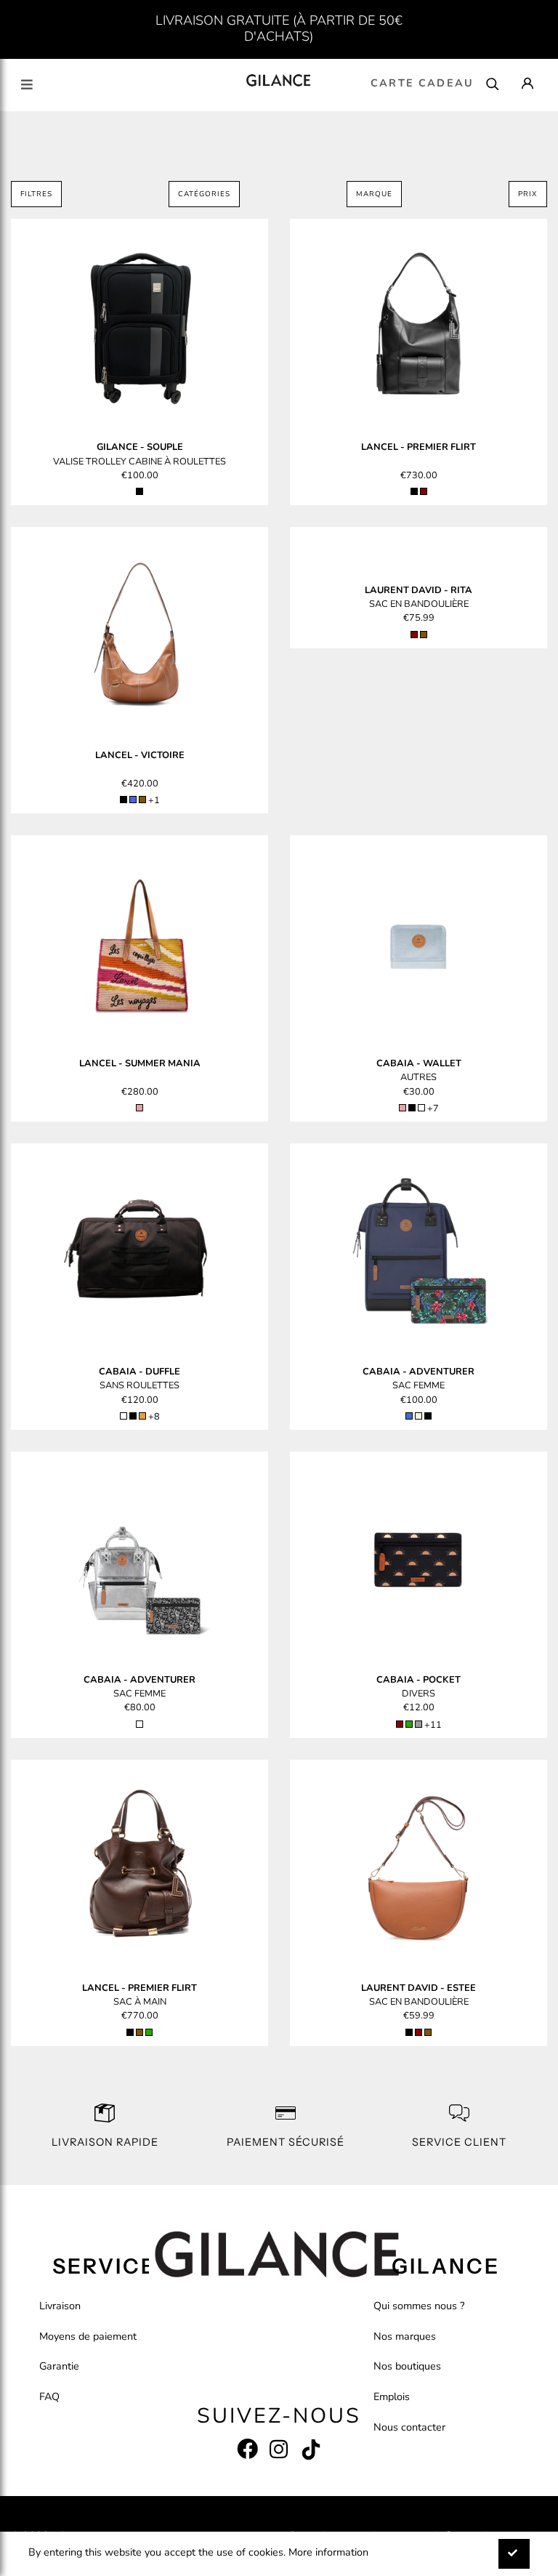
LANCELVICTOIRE (140, 755)
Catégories (204, 194)
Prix (528, 194)
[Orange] (142, 1416)
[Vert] (409, 1724)
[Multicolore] (421, 1108)
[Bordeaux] (424, 491)
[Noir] (139, 491)
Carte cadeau (422, 83)
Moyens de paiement (88, 2336)
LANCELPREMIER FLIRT (418, 447)
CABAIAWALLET (419, 1063)
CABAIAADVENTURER (418, 1372)
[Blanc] (124, 1416)
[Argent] (139, 1724)
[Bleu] (133, 800)
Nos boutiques (407, 2366)
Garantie (59, 2366)
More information (328, 2552)
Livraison (60, 2306)
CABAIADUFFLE (139, 1372)
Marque (374, 194)
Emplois (392, 2396)
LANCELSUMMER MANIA (140, 1063)
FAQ (49, 2396)
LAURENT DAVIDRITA (418, 590)
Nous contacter (409, 2427)
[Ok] (514, 2554)
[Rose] (139, 1108)
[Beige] (418, 1416)
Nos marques (405, 2336)
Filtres (36, 194)
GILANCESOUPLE (140, 447)
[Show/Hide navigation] (27, 85)
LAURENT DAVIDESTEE (418, 1988)
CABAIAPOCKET (418, 1680)
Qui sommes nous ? (419, 2306)
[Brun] (142, 800)
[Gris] (418, 1724)
